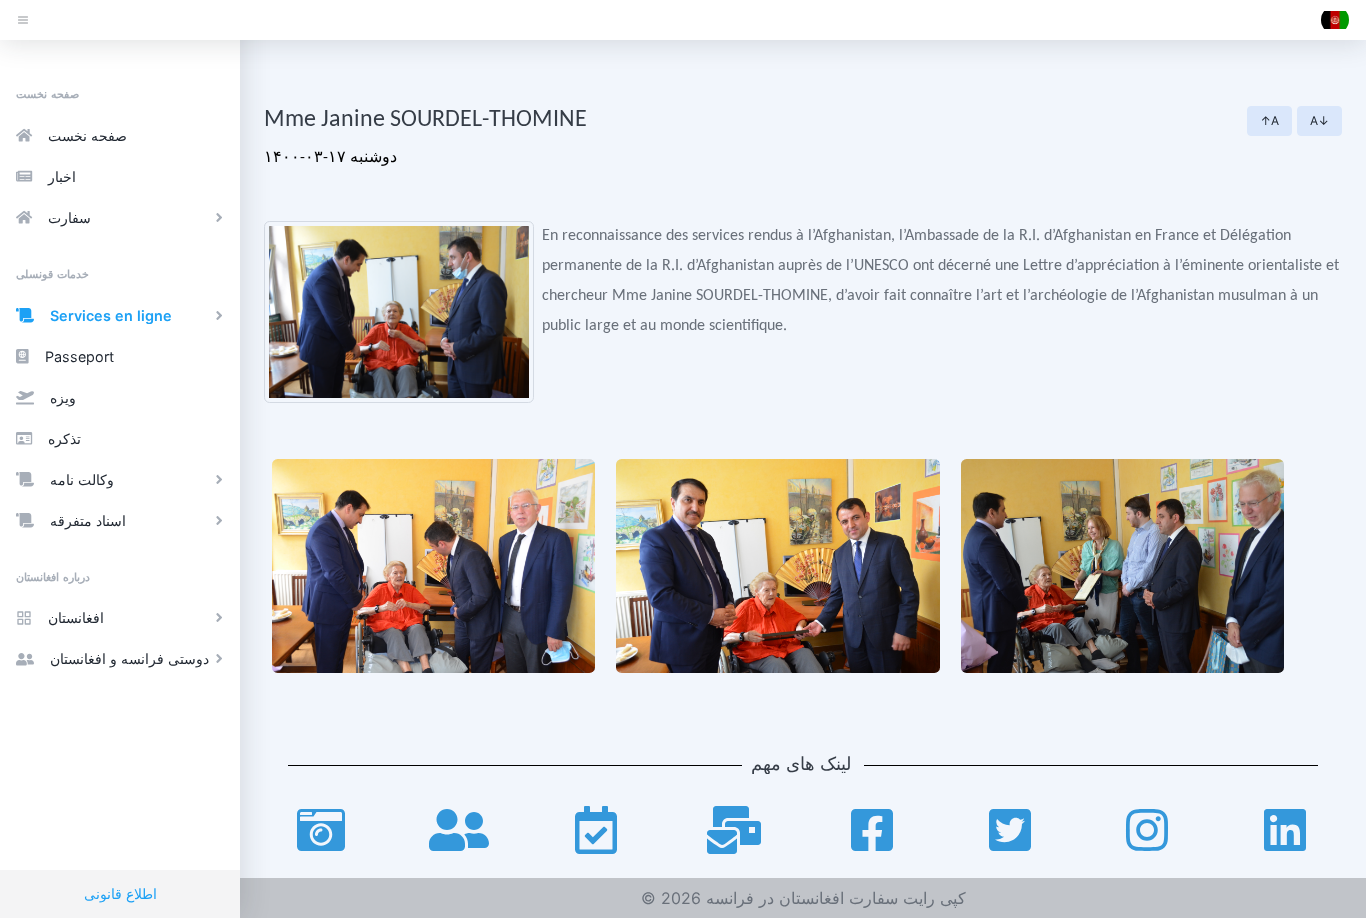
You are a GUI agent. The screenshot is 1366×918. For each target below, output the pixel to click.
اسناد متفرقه (88, 520)
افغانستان (76, 617)
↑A (1269, 120)
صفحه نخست (87, 135)
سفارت (69, 217)
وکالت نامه (82, 479)
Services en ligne (111, 315)
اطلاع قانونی (120, 893)
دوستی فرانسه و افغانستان (129, 658)
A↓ (1319, 120)
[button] (1335, 20)
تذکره (64, 438)
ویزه (63, 397)
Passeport (79, 356)
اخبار (62, 176)
